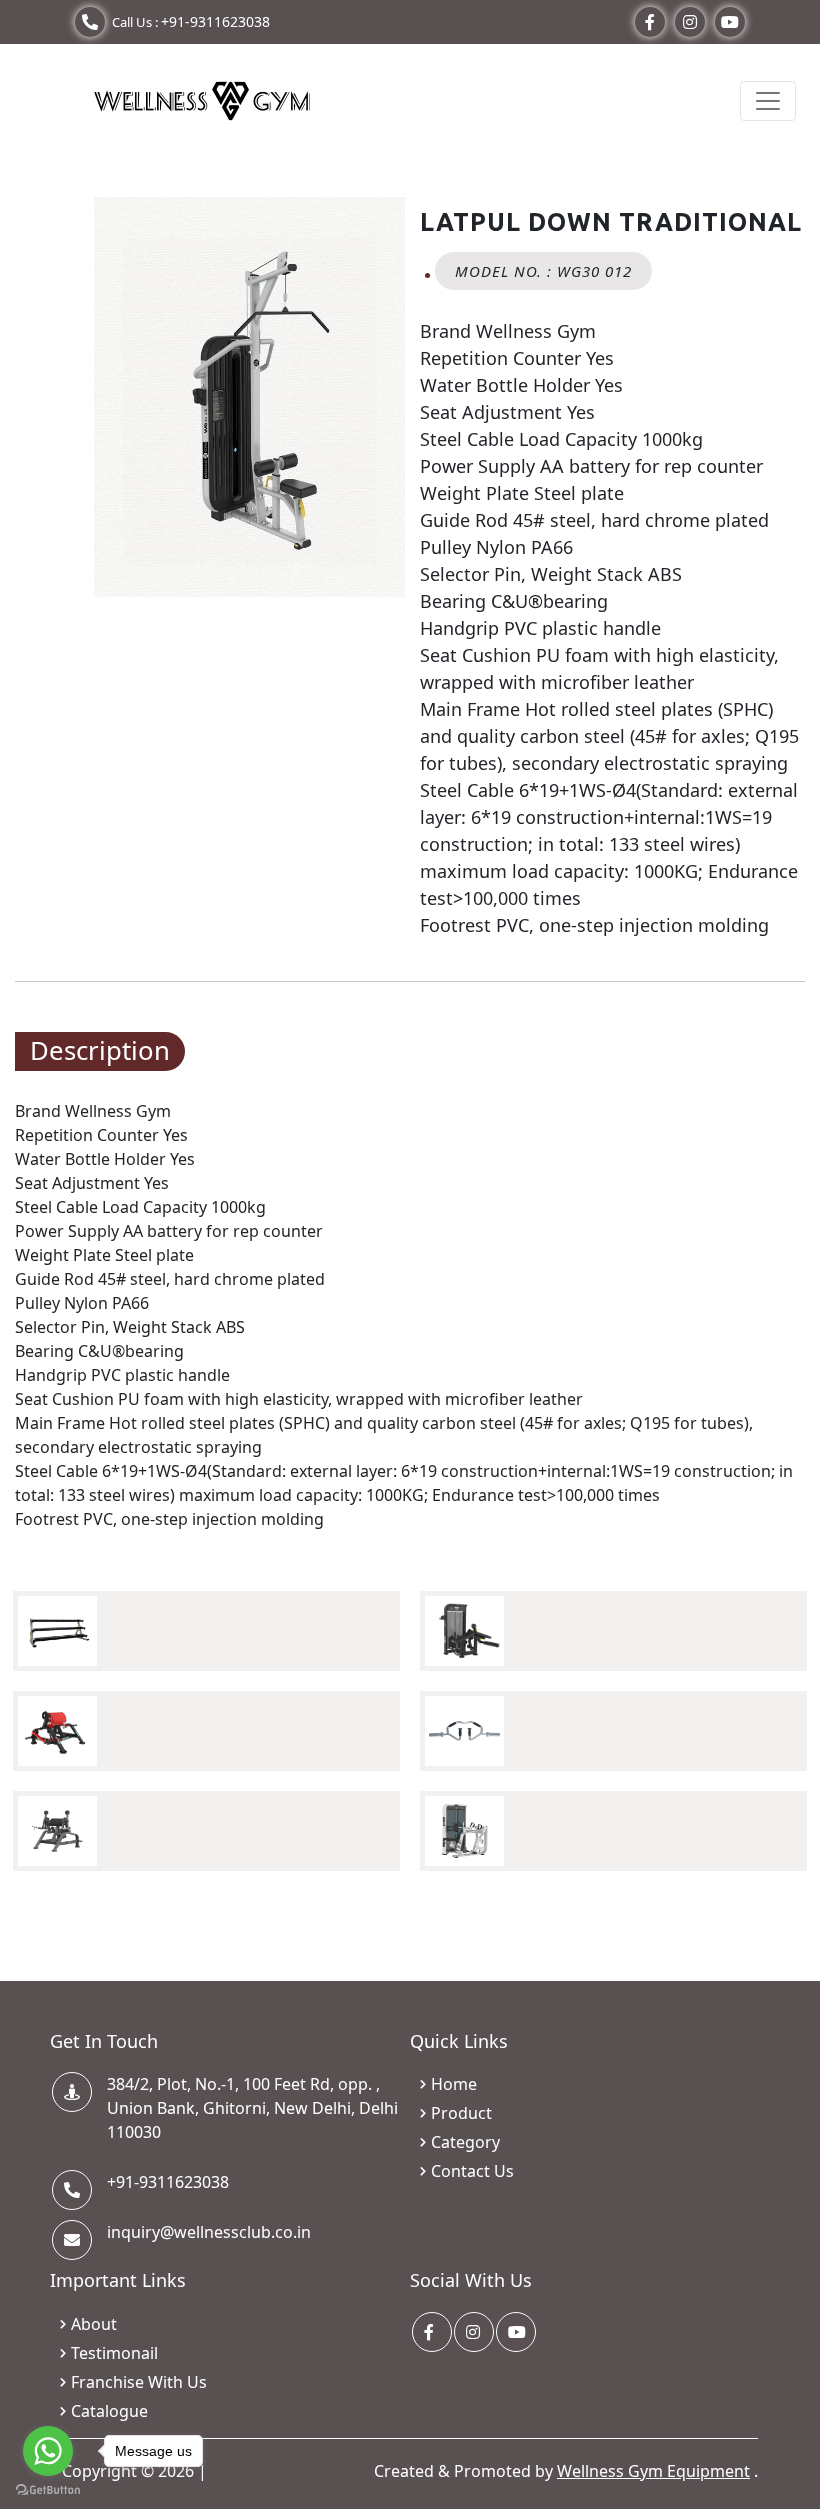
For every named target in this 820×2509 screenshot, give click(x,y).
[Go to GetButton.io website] (48, 2489)
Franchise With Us (139, 2382)
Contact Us (472, 2171)
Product (461, 2113)
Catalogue (109, 2411)
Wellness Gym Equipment (653, 2471)
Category (465, 2142)
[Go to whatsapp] (48, 2451)
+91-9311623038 (215, 21)
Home (454, 2084)
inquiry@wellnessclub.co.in (209, 2232)
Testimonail (114, 2353)
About (94, 2324)
